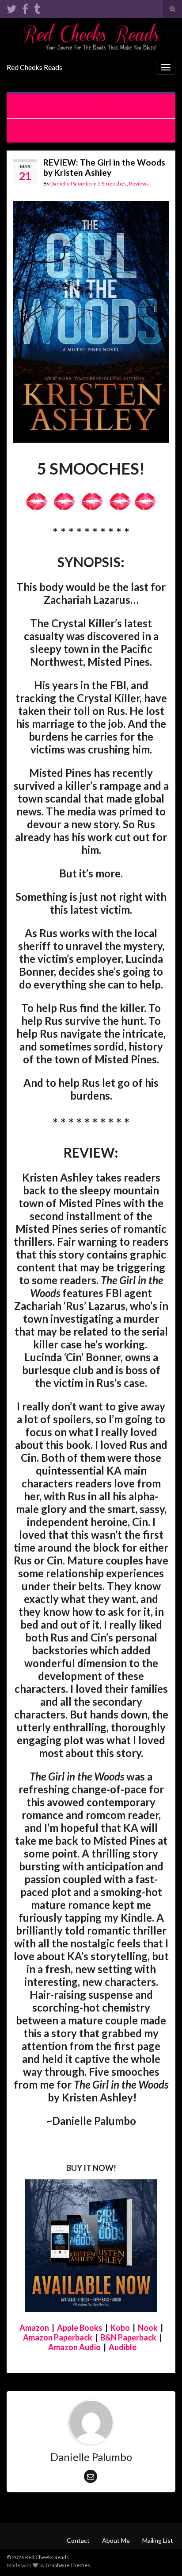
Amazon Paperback (58, 2337)
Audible (123, 2347)
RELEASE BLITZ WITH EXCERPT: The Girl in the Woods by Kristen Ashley (91, 131)
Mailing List (158, 2540)
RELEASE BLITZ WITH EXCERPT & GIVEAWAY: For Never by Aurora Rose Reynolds (96, 106)
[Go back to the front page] (91, 37)
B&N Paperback (128, 2337)
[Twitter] (11, 7)
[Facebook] (25, 7)
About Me (116, 2540)
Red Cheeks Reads (34, 67)
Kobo (120, 2328)
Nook (148, 2328)
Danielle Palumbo (71, 183)
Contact (78, 2540)
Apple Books (80, 2328)
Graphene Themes (68, 2565)
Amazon (34, 2328)
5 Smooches (112, 183)
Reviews (139, 183)
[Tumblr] (37, 7)
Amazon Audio (74, 2347)
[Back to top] (162, 2556)
